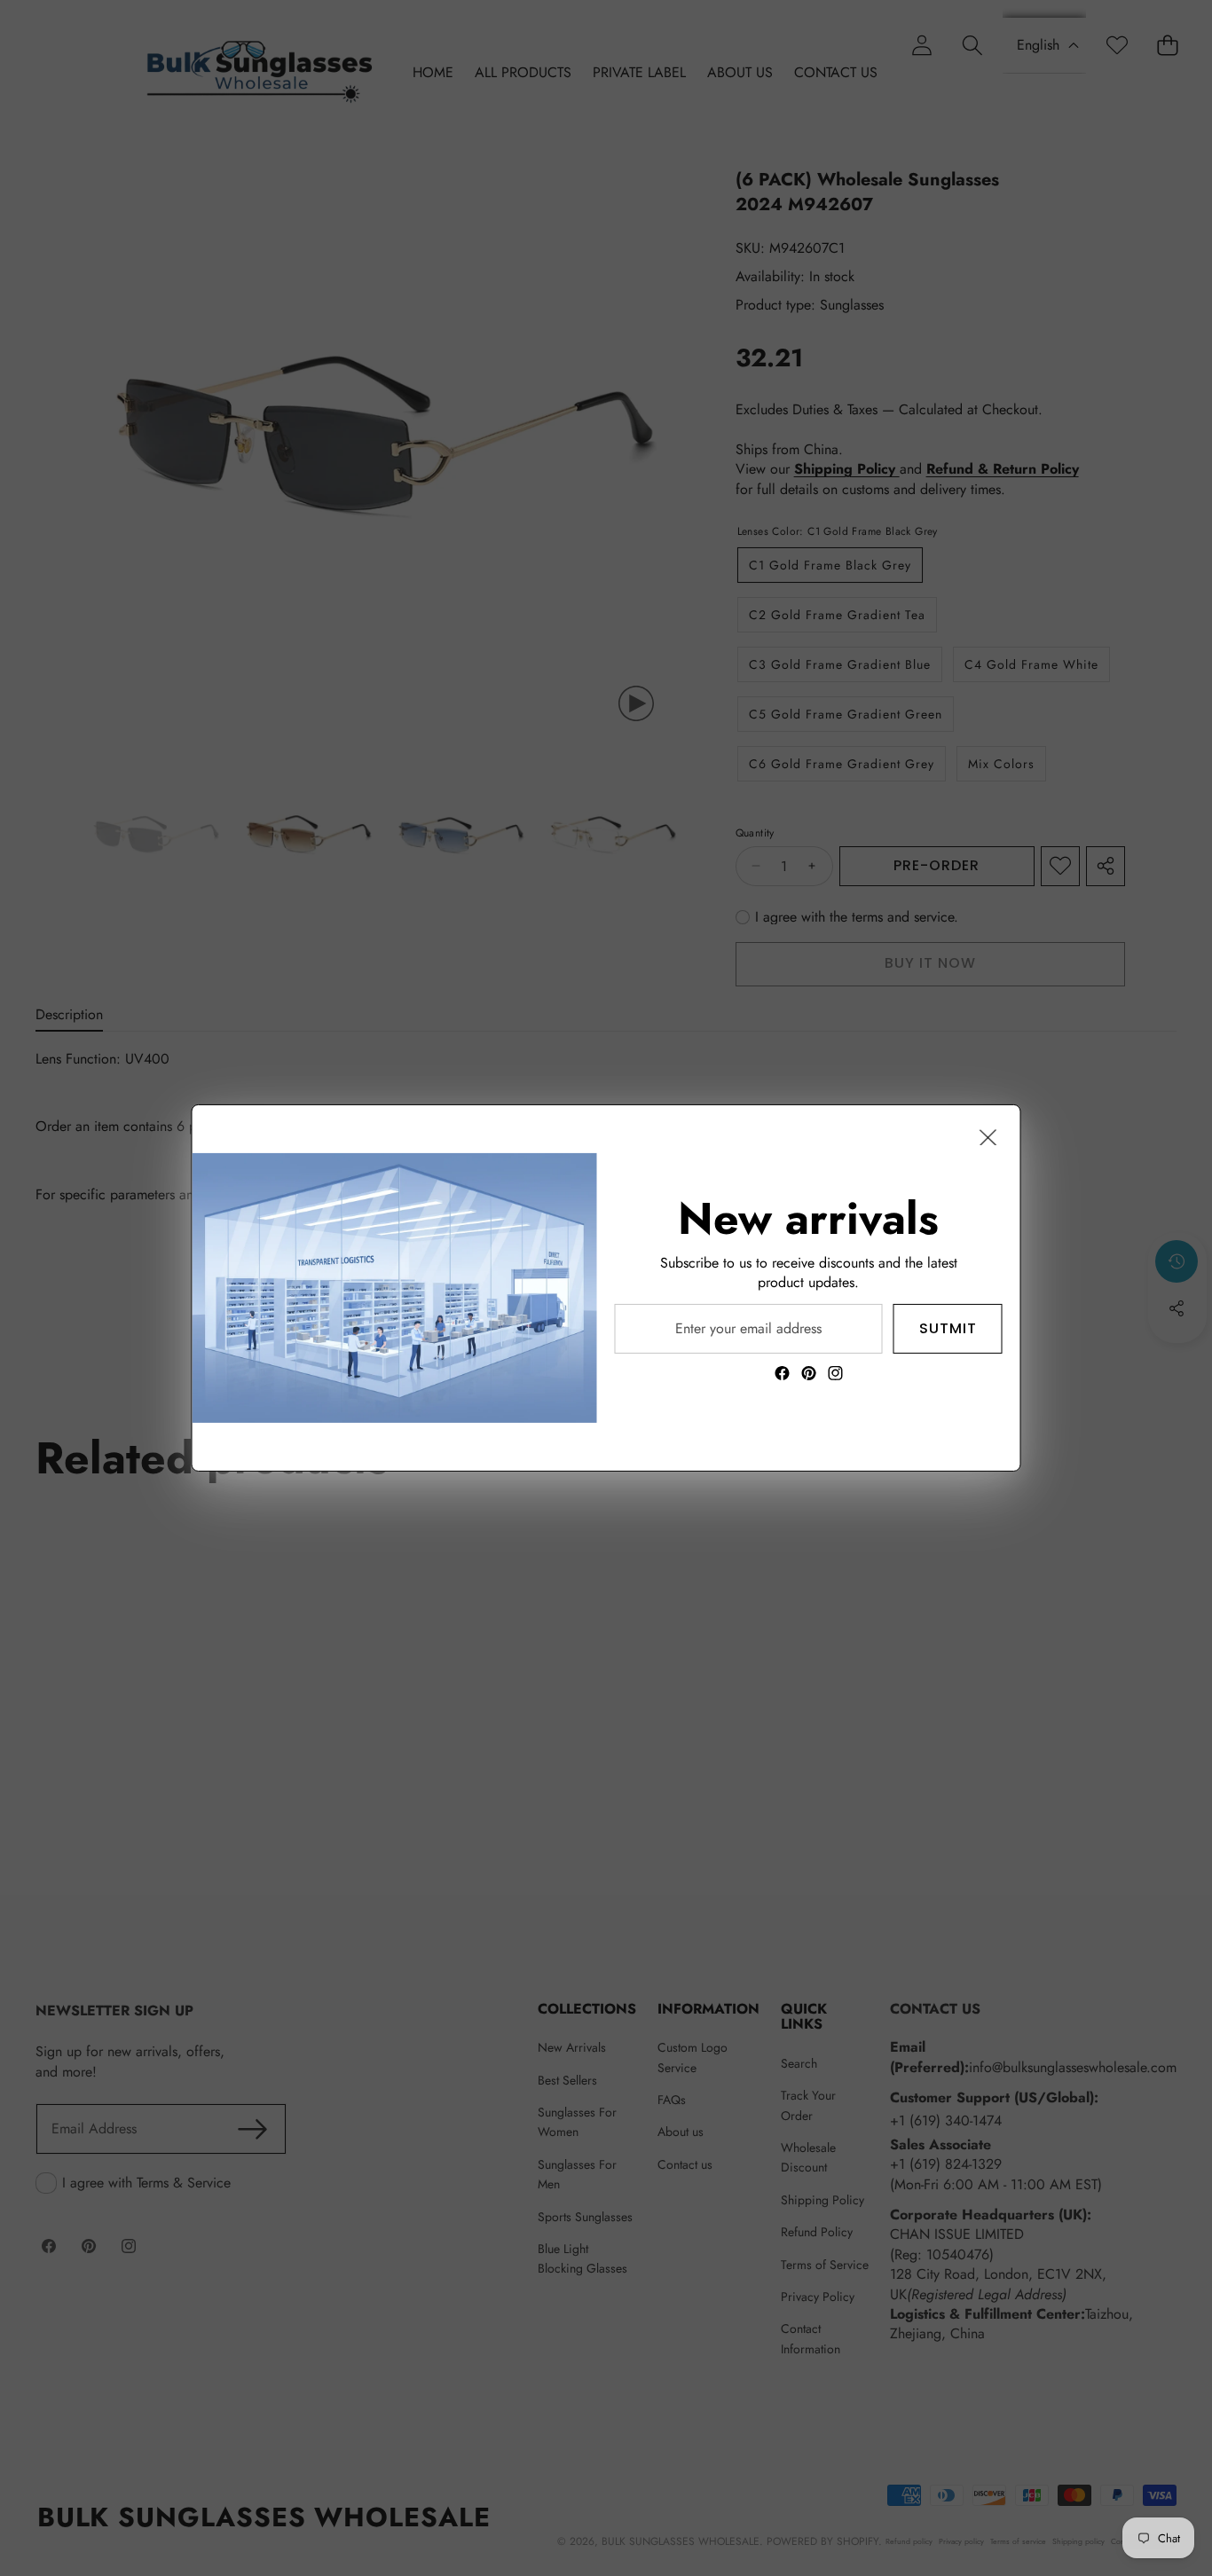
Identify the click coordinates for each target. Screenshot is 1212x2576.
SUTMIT (948, 1328)
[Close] (988, 1137)
